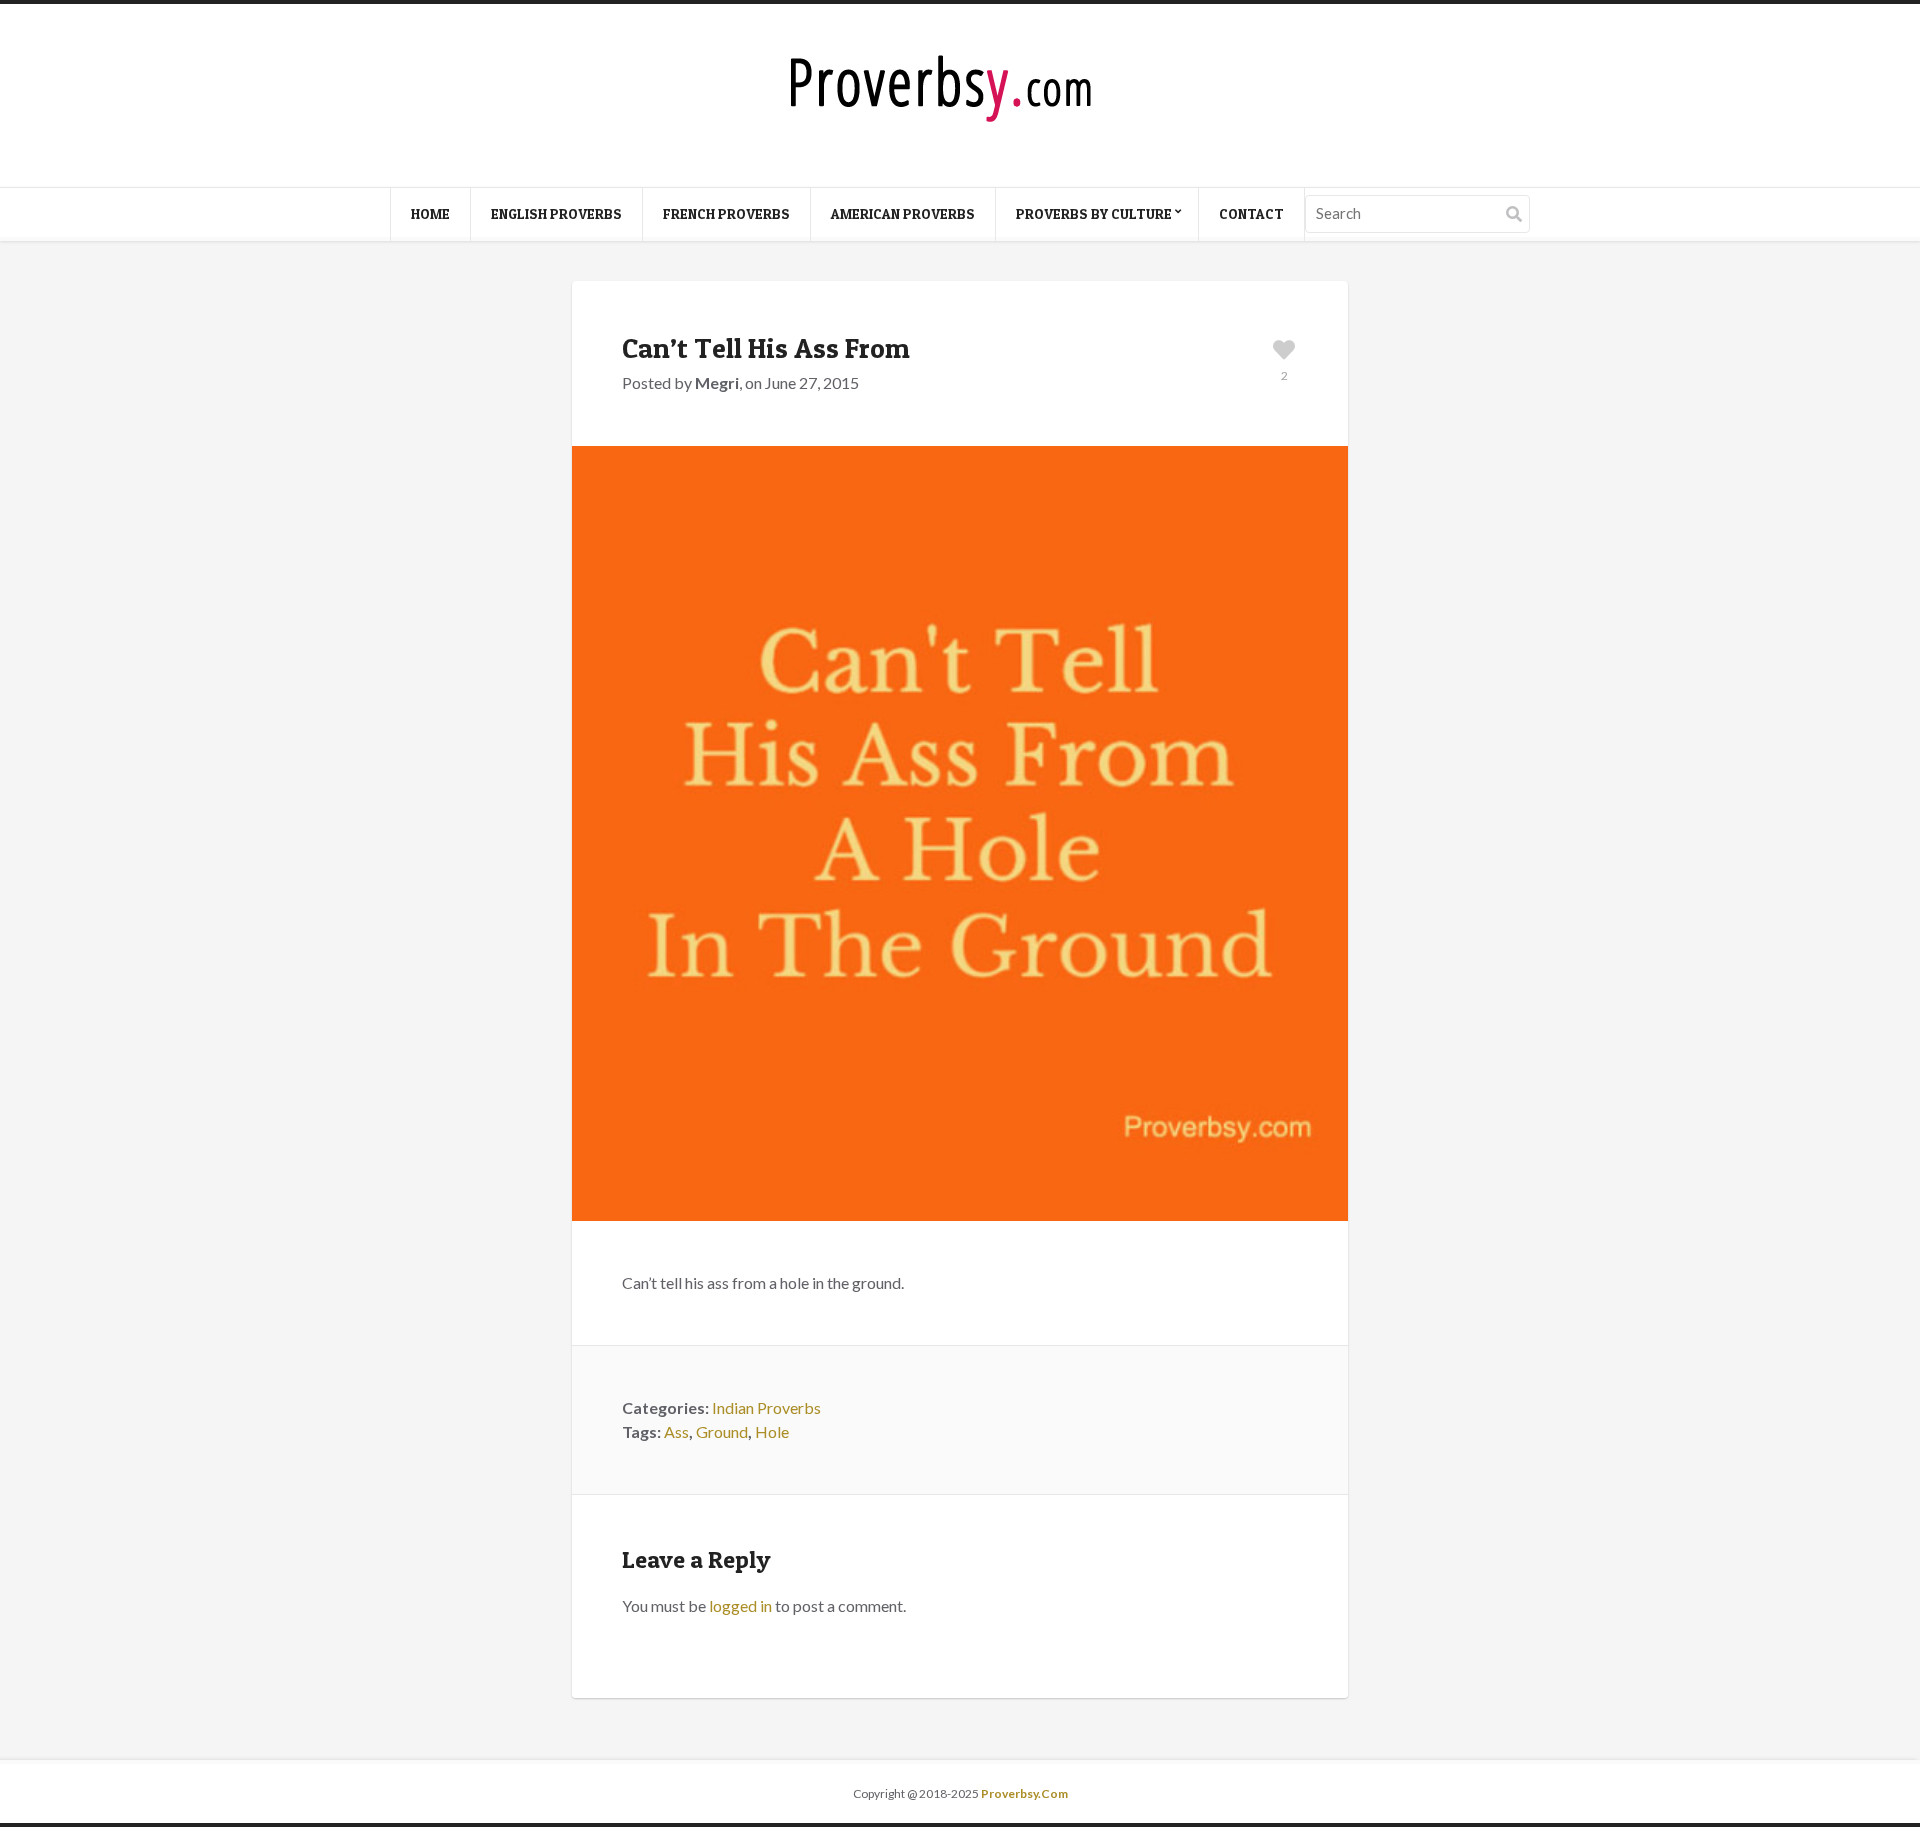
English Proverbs (556, 213)
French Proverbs (726, 213)
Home (430, 213)
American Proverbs (903, 213)
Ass (676, 1431)
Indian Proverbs (766, 1407)
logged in (740, 1605)
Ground (722, 1431)
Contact (1251, 213)
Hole (772, 1431)
